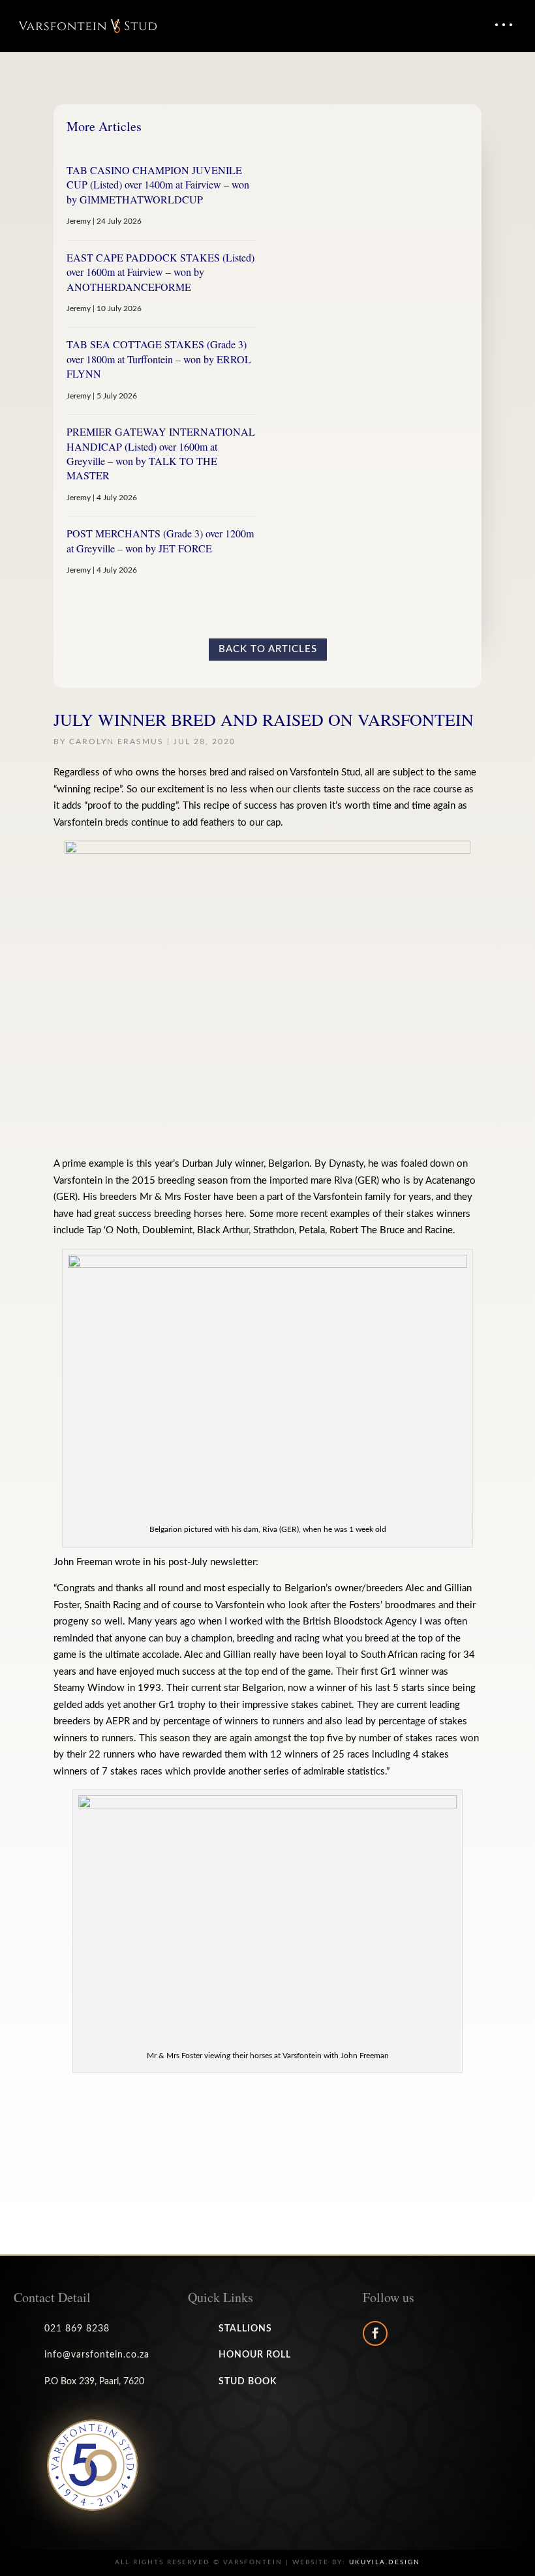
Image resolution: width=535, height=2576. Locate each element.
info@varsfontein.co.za (97, 2355)
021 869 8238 (77, 2329)
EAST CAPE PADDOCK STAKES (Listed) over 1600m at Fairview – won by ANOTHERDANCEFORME (160, 272)
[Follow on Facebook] (375, 2333)
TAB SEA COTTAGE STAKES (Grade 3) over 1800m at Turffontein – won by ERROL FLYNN (159, 359)
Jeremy (79, 221)
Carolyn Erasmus (116, 741)
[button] (503, 25)
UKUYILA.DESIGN (385, 2562)
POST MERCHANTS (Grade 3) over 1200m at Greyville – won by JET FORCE (160, 540)
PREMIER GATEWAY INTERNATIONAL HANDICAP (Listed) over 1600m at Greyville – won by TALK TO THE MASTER (161, 453)
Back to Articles (268, 649)
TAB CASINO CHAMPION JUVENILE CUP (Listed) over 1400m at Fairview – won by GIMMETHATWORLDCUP (158, 185)
